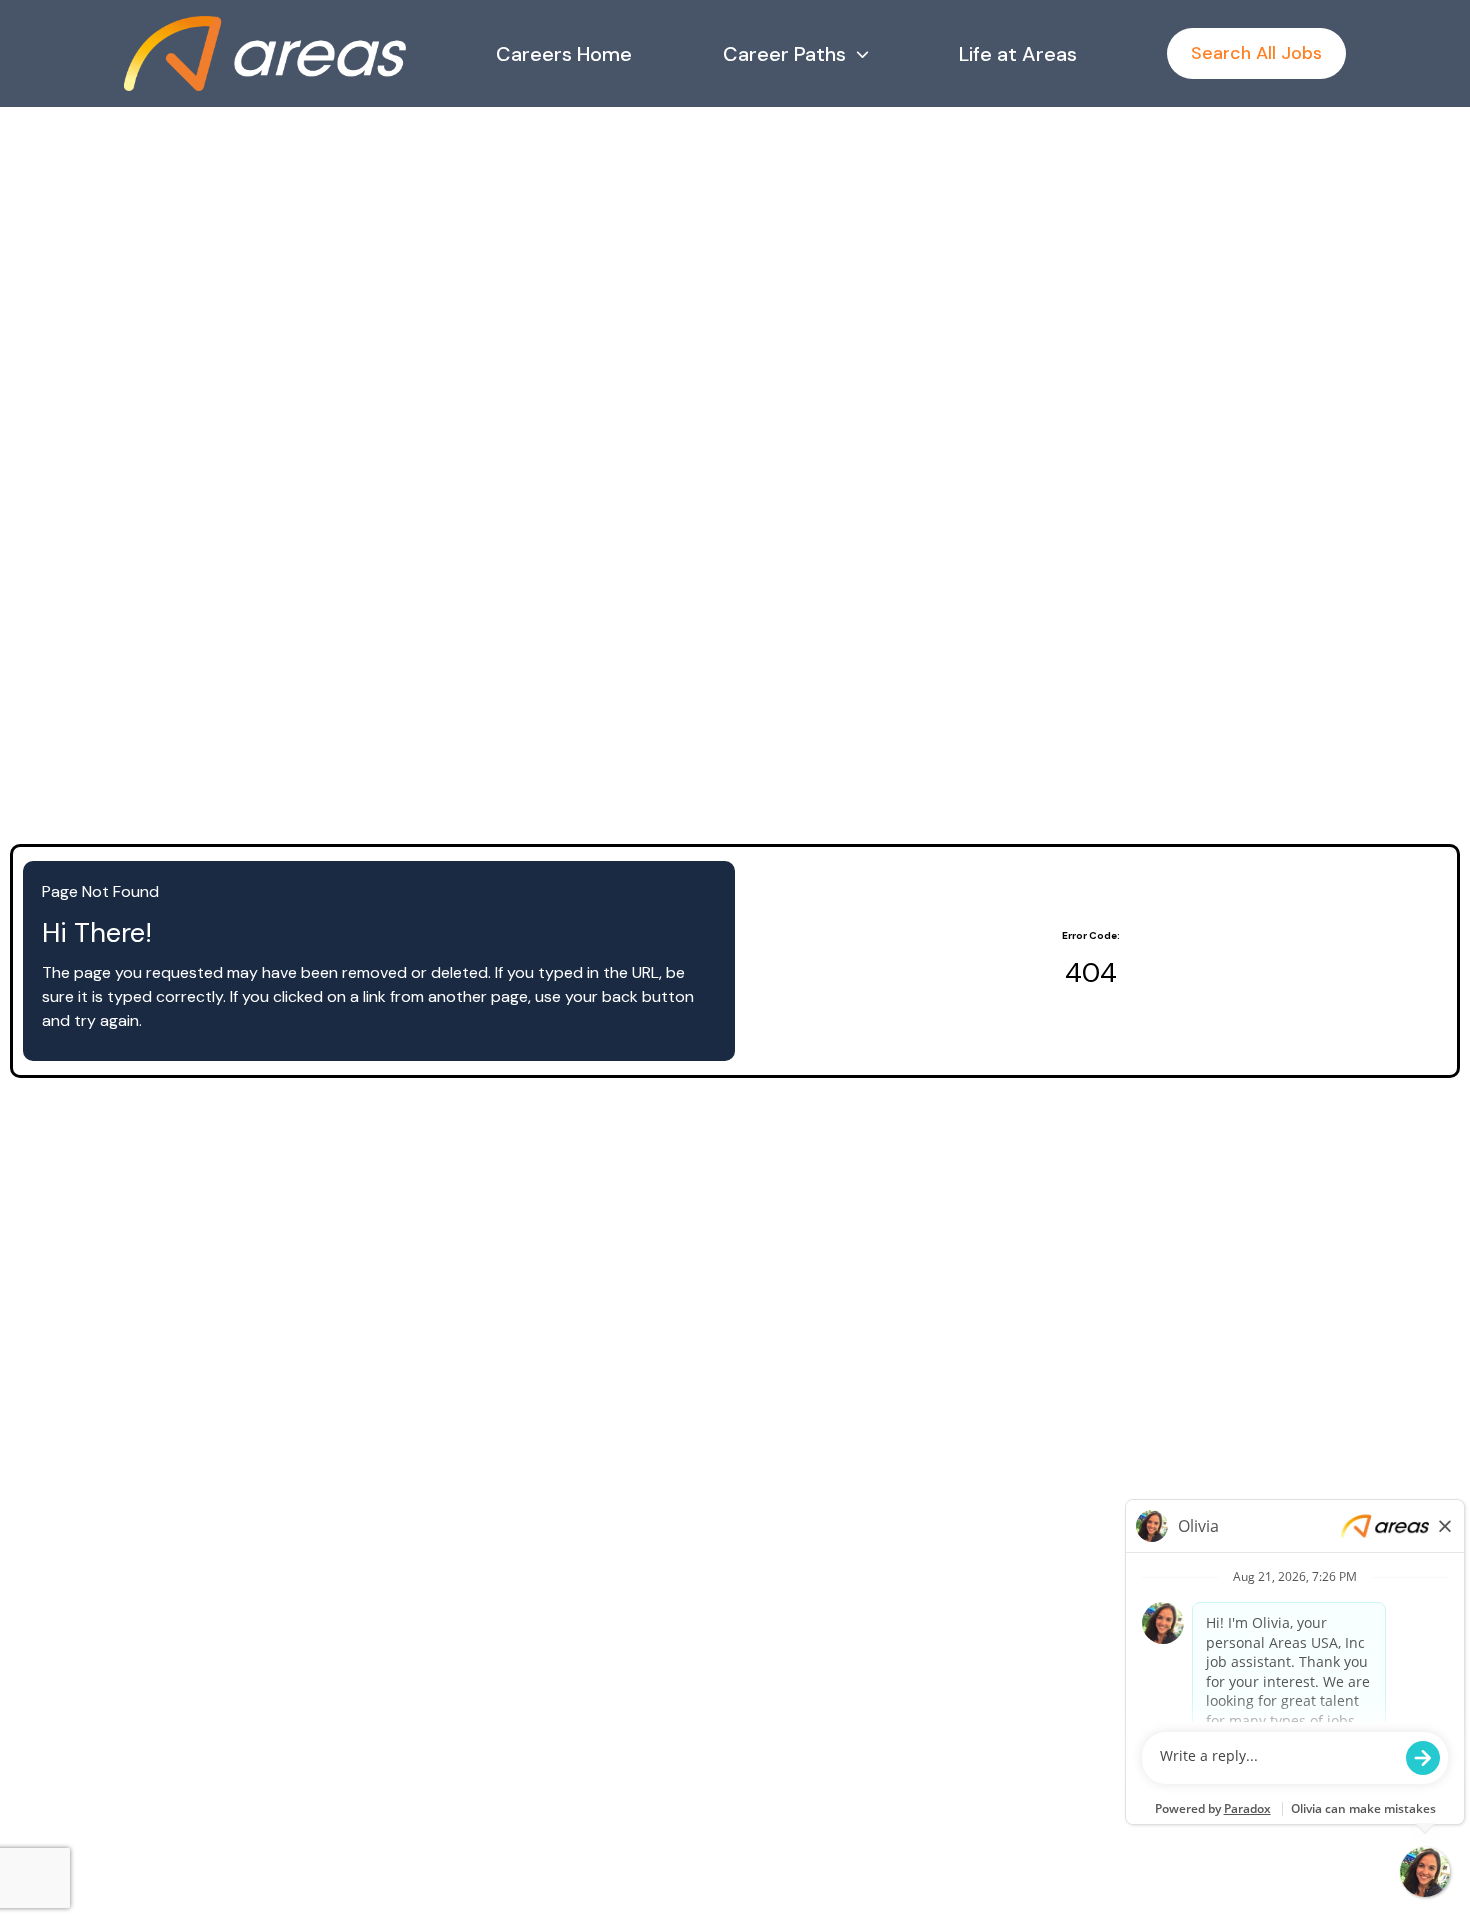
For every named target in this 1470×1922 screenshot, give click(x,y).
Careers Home (564, 54)
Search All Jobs (1256, 53)
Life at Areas (1018, 54)
